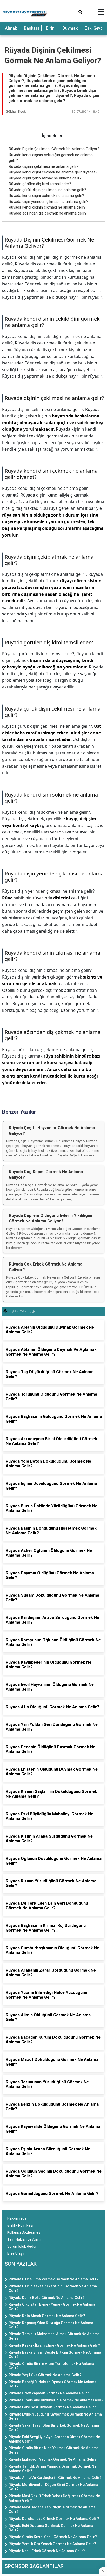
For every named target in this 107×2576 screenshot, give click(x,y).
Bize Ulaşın (16, 2253)
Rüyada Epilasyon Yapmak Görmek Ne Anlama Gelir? (53, 2459)
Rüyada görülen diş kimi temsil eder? (40, 184)
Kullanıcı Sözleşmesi (24, 2232)
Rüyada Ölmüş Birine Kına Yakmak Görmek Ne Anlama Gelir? (54, 2450)
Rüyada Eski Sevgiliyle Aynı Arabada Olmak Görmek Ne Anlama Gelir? (54, 2439)
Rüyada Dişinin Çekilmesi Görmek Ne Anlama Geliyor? (54, 149)
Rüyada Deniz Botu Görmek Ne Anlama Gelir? (47, 2298)
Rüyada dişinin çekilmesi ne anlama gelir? (44, 166)
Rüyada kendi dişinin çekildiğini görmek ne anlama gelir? (52, 322)
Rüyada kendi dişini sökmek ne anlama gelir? (46, 196)
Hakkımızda (17, 2218)
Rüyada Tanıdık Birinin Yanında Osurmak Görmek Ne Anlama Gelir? (52, 2469)
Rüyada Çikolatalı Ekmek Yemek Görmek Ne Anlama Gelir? (52, 2307)
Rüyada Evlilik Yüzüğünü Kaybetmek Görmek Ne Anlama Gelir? (55, 2416)
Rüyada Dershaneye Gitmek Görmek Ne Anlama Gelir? (54, 2519)
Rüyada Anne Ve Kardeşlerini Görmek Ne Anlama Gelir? (55, 2478)
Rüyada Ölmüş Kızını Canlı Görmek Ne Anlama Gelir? (53, 2537)
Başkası (31, 28)
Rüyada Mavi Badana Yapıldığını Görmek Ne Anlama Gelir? (52, 2509)
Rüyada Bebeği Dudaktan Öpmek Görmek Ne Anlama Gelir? (52, 2384)
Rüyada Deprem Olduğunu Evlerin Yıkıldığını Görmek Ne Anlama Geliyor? (51, 1218)
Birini (51, 28)
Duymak (70, 28)
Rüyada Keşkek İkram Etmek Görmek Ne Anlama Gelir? (54, 2345)
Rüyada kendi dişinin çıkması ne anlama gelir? (47, 207)
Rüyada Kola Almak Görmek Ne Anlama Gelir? (47, 2316)
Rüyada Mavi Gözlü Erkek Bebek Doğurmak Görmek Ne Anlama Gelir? (54, 2498)
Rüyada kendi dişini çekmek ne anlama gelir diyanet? (53, 172)
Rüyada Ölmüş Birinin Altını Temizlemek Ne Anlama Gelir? (51, 2366)
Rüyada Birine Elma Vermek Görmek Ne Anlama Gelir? (54, 2279)
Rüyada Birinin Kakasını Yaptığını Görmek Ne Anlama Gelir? (53, 2288)
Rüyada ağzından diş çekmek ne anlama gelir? (48, 213)
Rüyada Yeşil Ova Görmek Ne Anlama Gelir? (45, 2375)
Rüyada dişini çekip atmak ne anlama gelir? (45, 178)
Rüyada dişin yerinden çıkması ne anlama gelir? (49, 202)
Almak (11, 28)
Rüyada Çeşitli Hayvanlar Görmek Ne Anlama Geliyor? (52, 1131)
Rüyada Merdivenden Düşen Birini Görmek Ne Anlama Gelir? (53, 2487)
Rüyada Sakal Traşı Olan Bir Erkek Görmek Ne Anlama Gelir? (54, 2428)
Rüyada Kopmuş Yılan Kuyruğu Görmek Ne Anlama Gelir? (51, 2325)
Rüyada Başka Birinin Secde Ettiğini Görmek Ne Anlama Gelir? (55, 2355)
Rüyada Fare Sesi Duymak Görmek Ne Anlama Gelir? (52, 2407)
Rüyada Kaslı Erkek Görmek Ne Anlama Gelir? (47, 2551)
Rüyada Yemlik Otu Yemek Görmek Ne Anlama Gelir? (52, 2544)
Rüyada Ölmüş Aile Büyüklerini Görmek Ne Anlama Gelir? (56, 2400)
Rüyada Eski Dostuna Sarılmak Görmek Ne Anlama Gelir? (51, 2528)
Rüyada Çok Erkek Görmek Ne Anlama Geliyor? (46, 1267)
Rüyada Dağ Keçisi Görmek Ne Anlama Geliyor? (46, 1175)
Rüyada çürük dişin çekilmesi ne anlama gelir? (48, 190)
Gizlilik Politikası (20, 2225)
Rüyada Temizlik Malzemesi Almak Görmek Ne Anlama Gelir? (54, 2336)
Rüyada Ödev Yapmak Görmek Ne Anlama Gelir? (49, 2393)
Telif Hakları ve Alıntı (24, 2239)
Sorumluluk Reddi (22, 2246)
